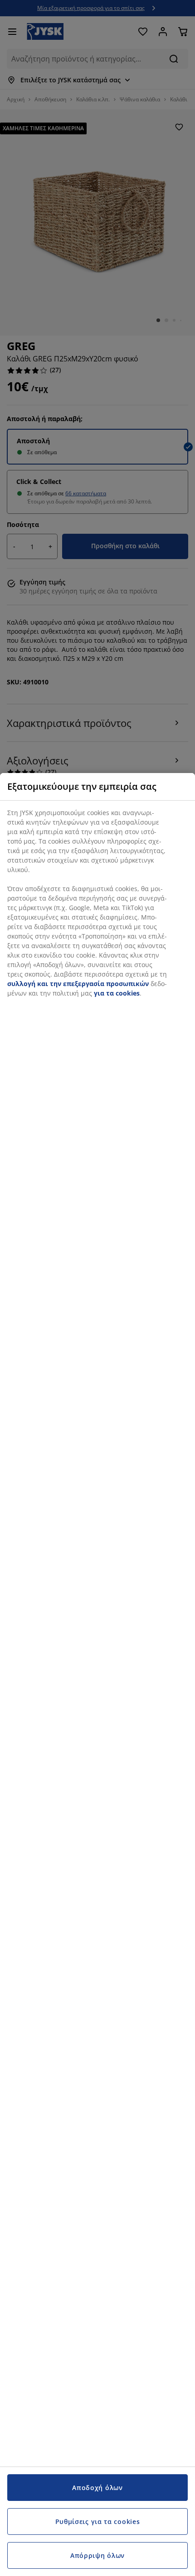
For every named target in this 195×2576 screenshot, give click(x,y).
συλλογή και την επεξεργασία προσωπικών (78, 984)
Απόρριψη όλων (97, 2555)
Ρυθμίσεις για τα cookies (98, 2521)
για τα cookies (117, 993)
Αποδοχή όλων (97, 2488)
